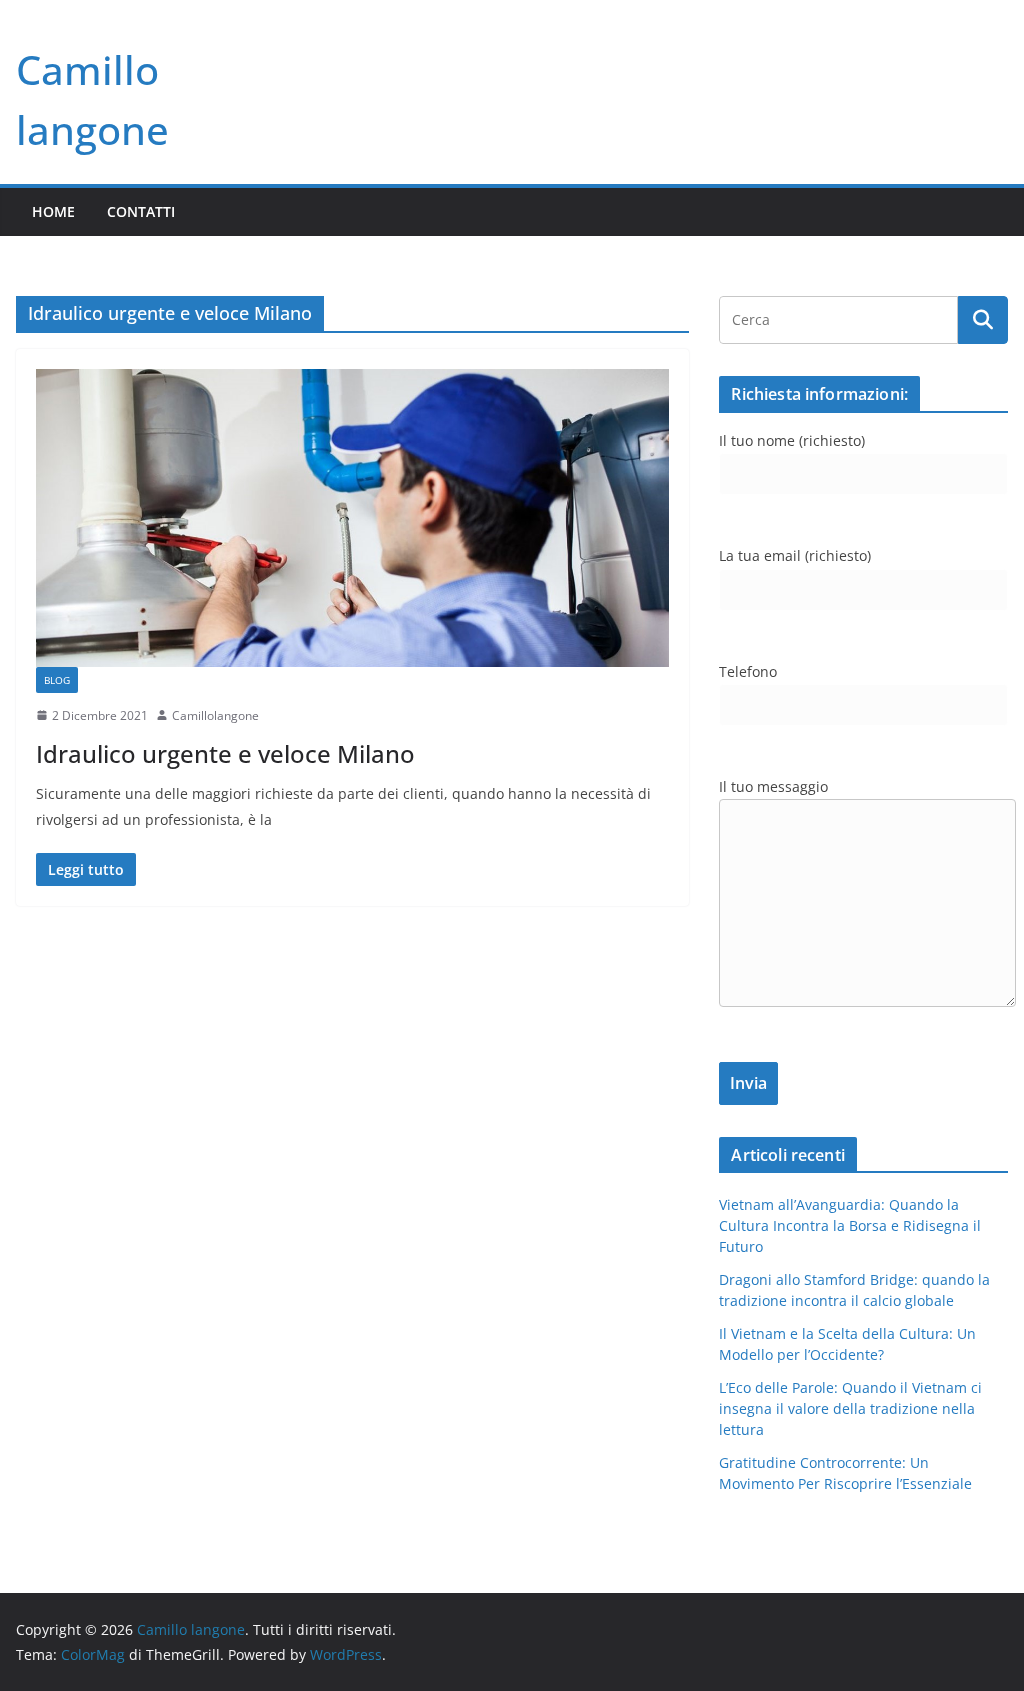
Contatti (141, 211)
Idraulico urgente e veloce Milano (225, 753)
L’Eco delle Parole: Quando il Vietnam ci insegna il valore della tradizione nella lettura (850, 1408)
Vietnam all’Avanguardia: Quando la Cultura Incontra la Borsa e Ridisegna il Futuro (850, 1225)
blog (57, 680)
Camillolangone (215, 715)
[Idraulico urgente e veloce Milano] (352, 517)
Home (53, 211)
